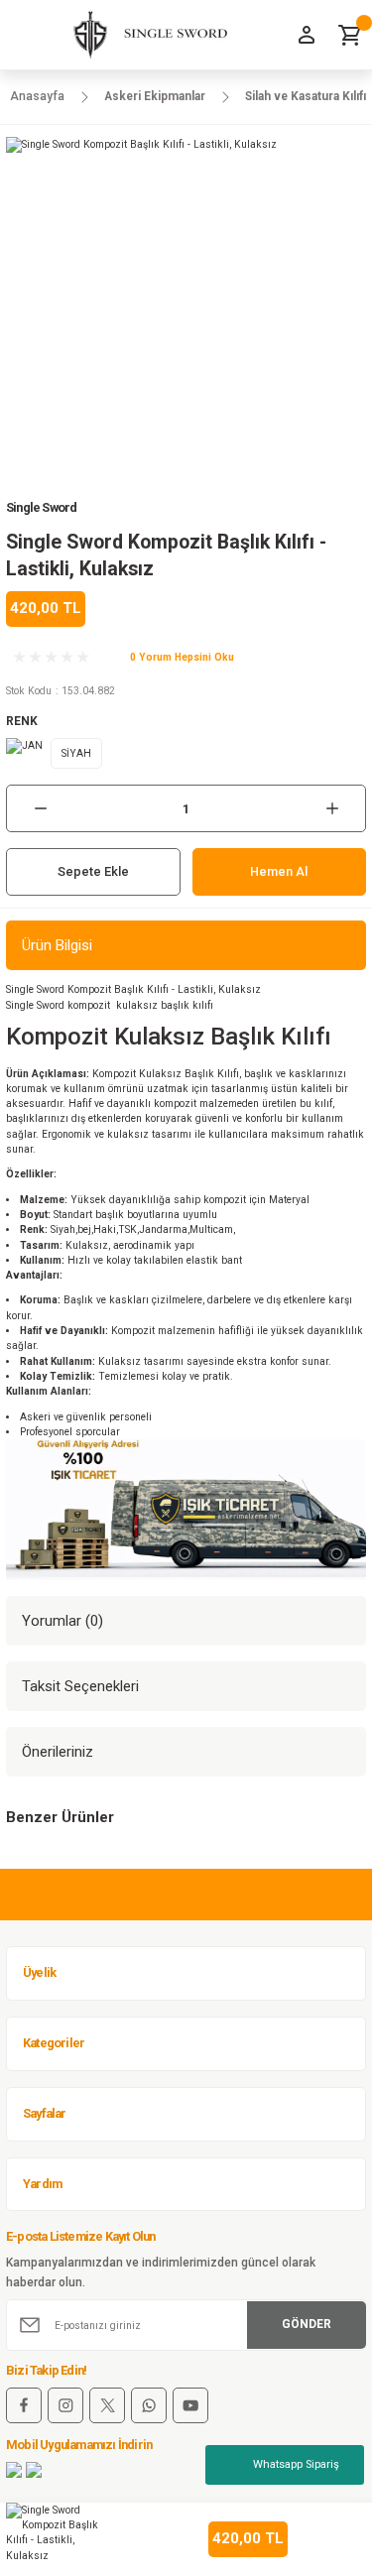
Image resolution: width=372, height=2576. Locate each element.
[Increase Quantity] (332, 808)
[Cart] (350, 35)
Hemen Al (279, 871)
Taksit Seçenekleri (80, 1686)
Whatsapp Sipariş (296, 2464)
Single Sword (41, 507)
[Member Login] (307, 35)
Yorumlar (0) (62, 1621)
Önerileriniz (58, 1752)
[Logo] (142, 35)
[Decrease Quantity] (40, 808)
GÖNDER (307, 2324)
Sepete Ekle (93, 871)
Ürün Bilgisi (57, 945)
